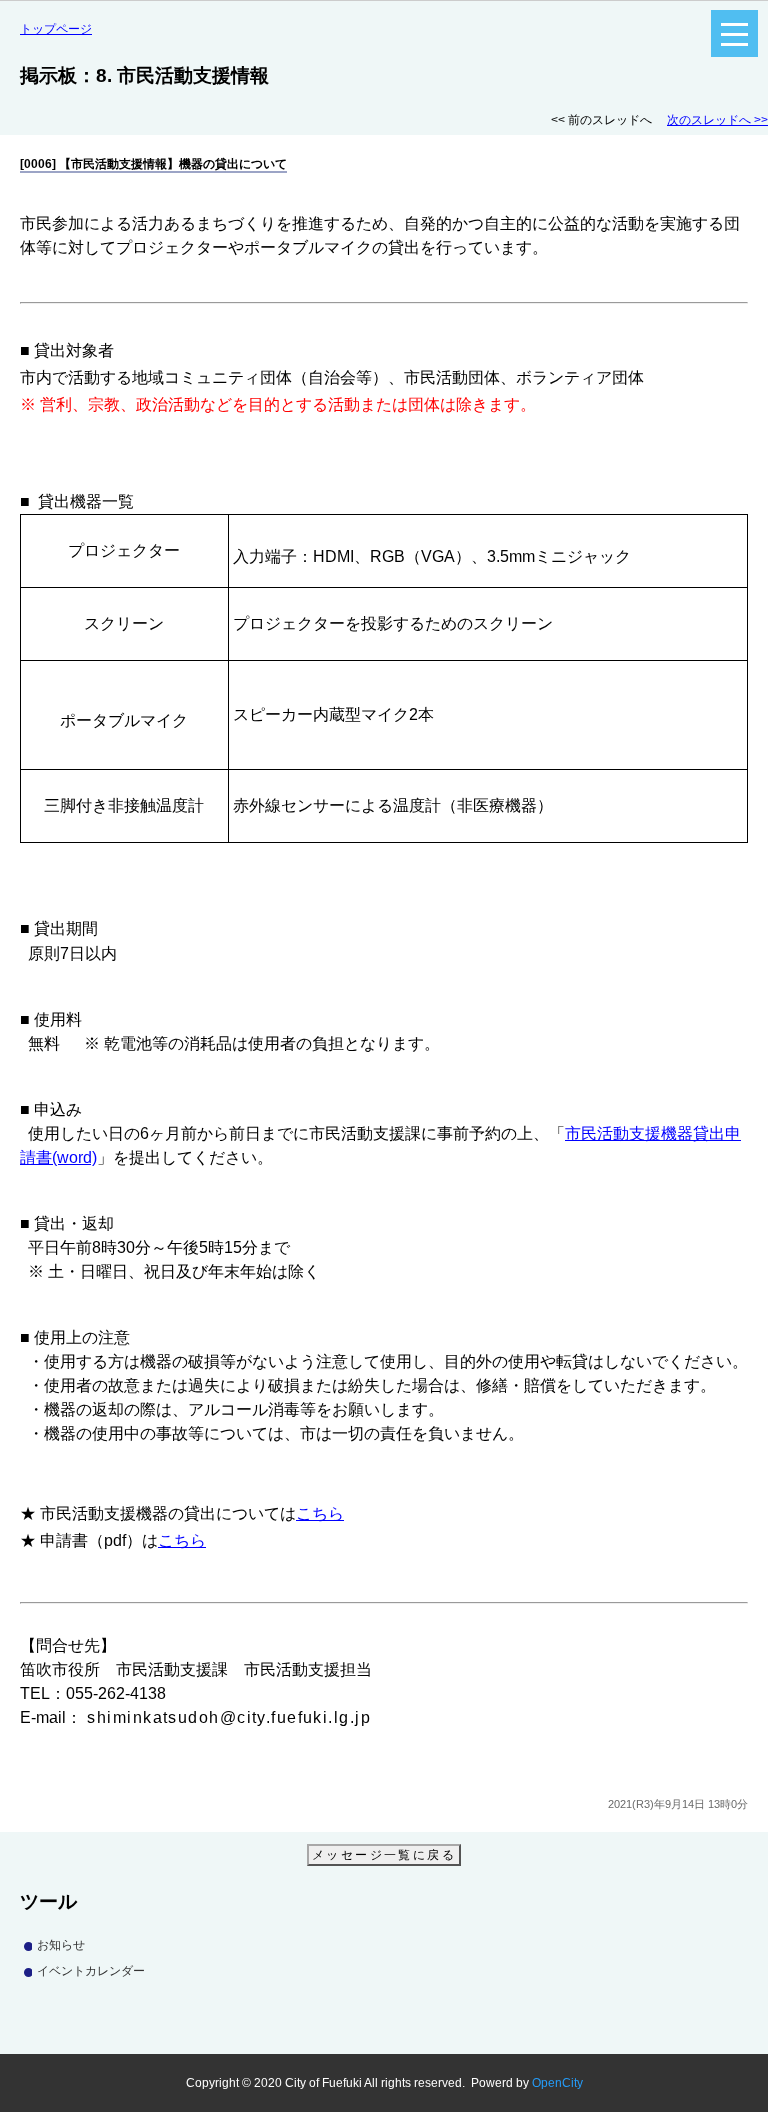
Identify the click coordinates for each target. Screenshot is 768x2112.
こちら (320, 1513)
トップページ (56, 29)
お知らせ (61, 1945)
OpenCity (557, 2083)
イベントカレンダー (91, 1971)
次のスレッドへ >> (717, 120)
